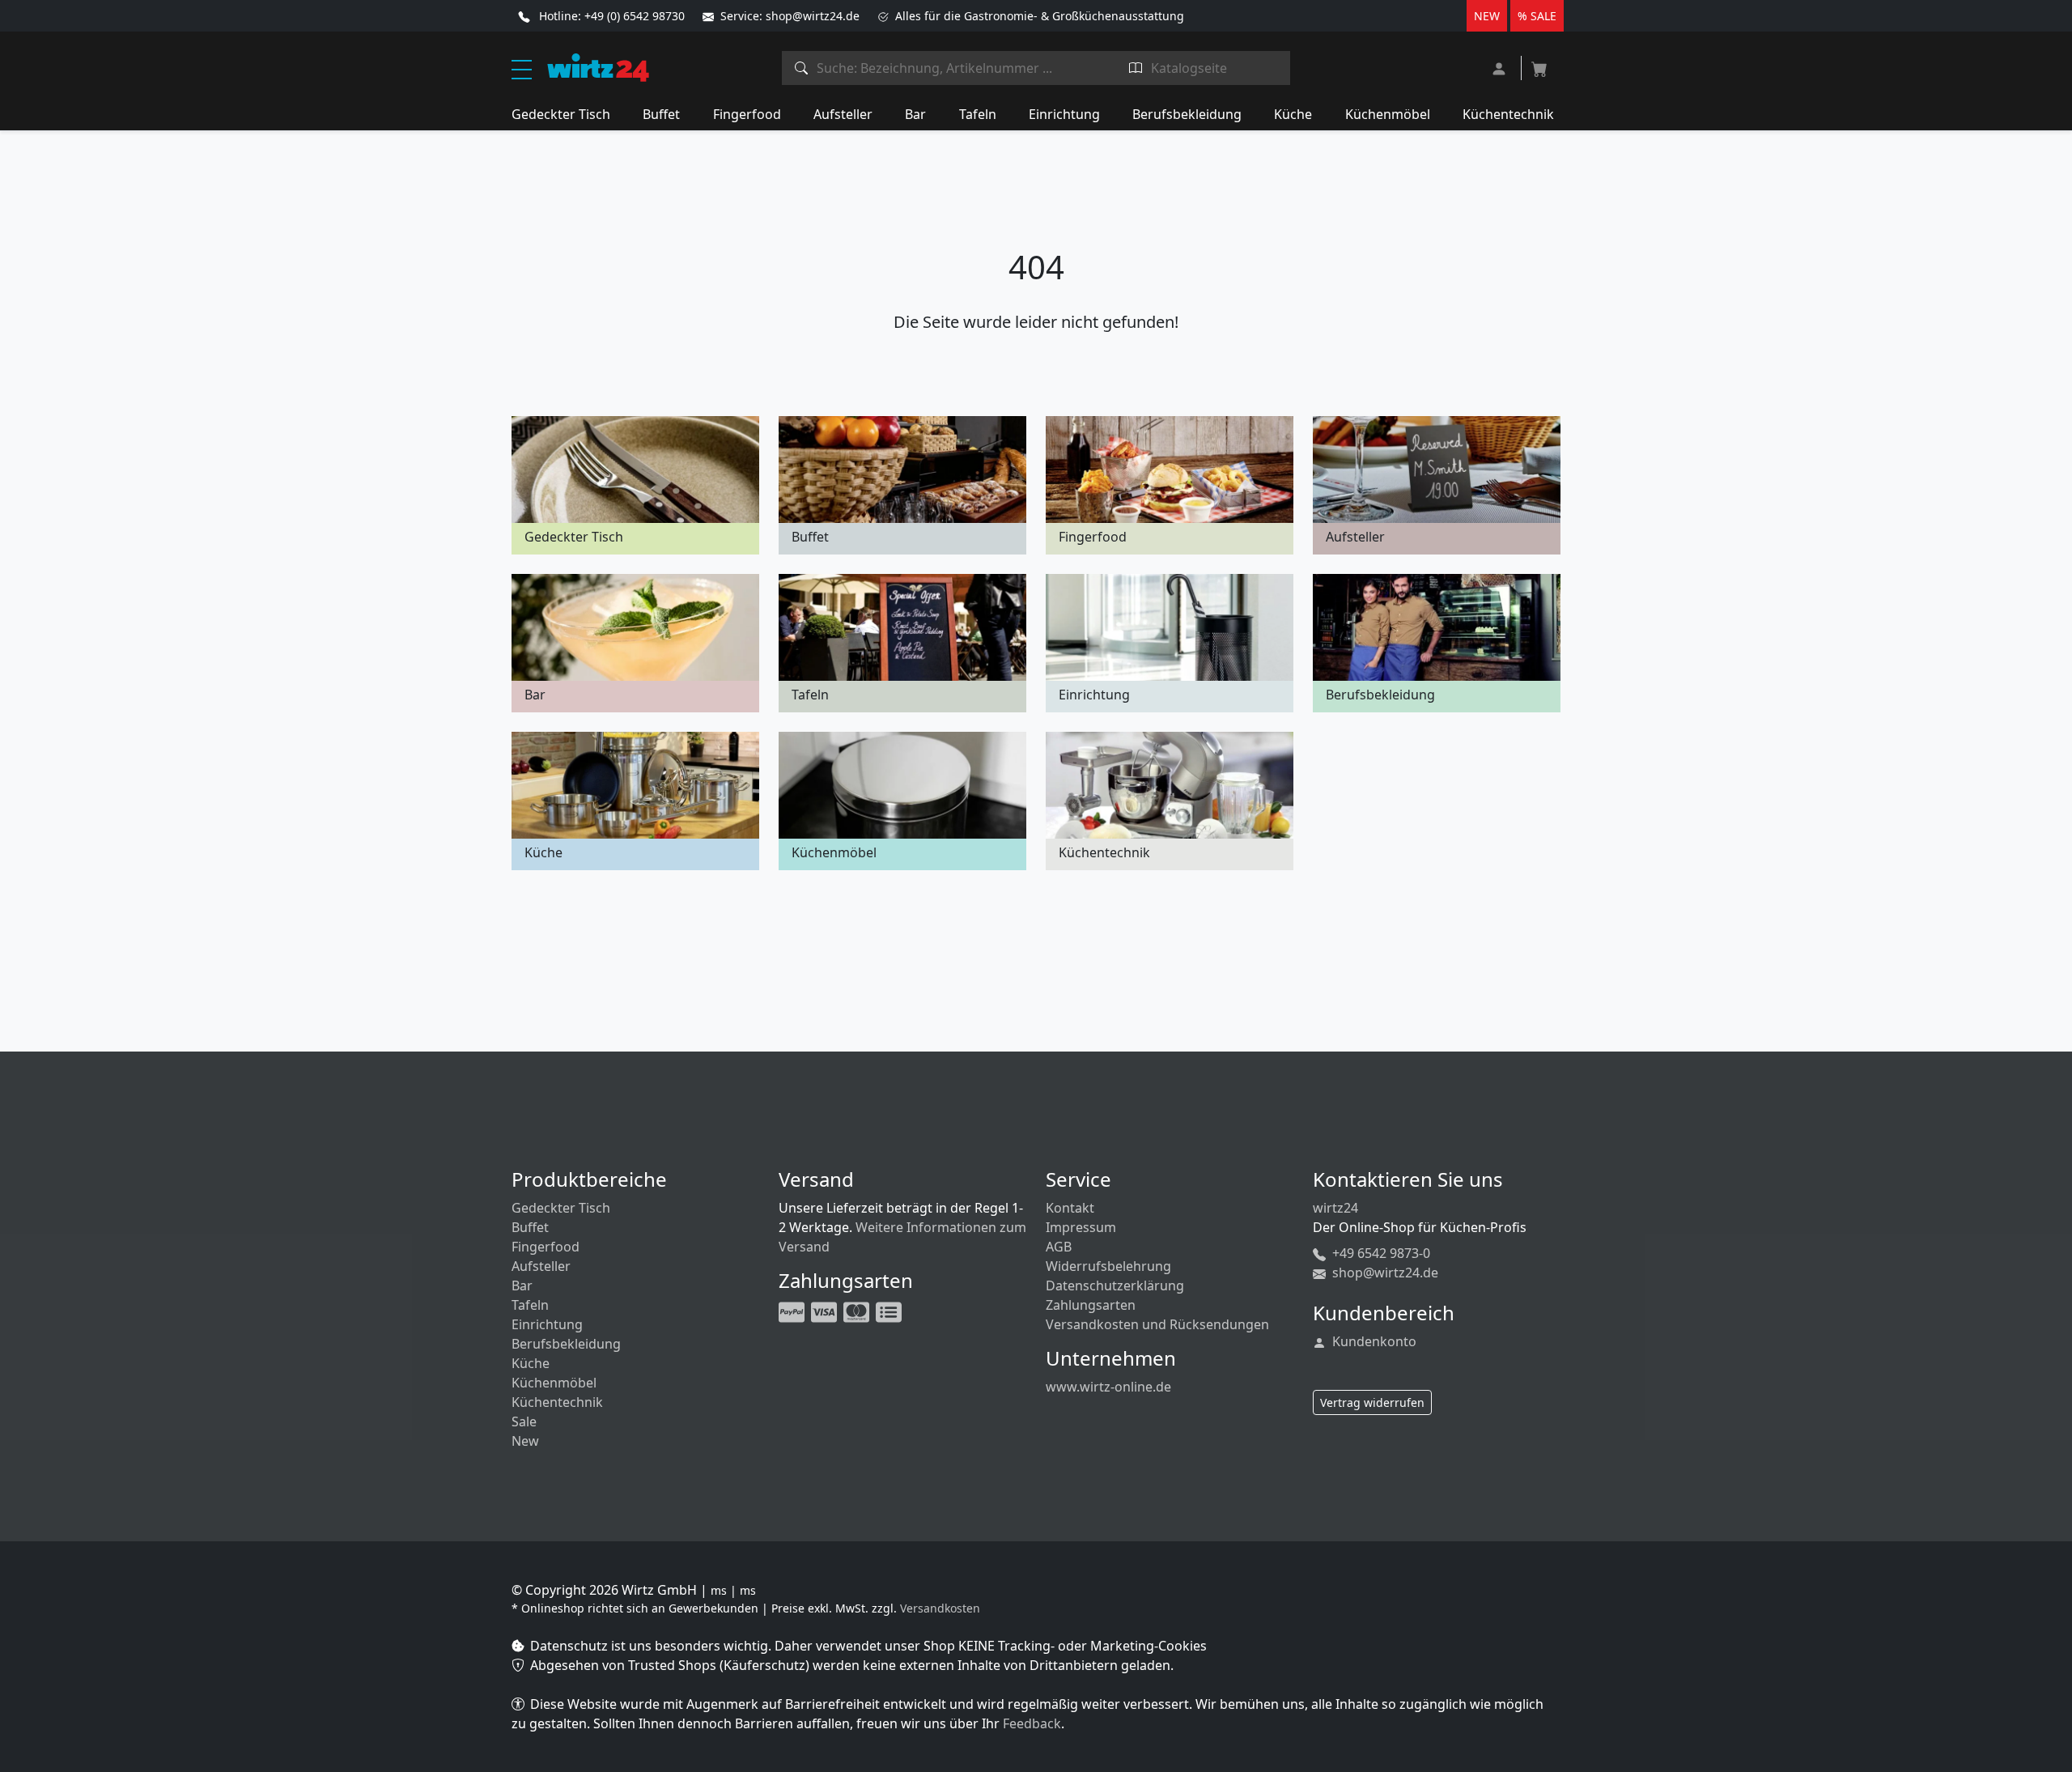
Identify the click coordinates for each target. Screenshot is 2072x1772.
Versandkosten (940, 1608)
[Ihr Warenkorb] (1539, 64)
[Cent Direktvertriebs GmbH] (598, 66)
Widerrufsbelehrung (1108, 1266)
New (525, 1441)
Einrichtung (1064, 114)
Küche (1293, 114)
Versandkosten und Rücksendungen (1157, 1324)
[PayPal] (793, 1311)
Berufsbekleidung (1187, 114)
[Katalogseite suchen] (1136, 68)
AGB (1059, 1247)
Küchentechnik (1508, 114)
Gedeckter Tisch (561, 114)
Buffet (661, 114)
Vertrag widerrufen (1372, 1402)
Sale (524, 1421)
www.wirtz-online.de (1108, 1387)
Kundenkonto (1373, 1341)
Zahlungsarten (1091, 1305)
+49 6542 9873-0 (1380, 1253)
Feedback (1032, 1723)
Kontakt (1070, 1208)
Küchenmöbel (1388, 114)
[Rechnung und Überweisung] (890, 1311)
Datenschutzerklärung (1115, 1285)
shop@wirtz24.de (1384, 1273)
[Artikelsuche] (802, 68)
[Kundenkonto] (1501, 67)
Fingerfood (747, 114)
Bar (915, 114)
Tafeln (978, 114)
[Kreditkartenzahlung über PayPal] (826, 1311)
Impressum (1081, 1227)
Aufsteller (843, 114)
